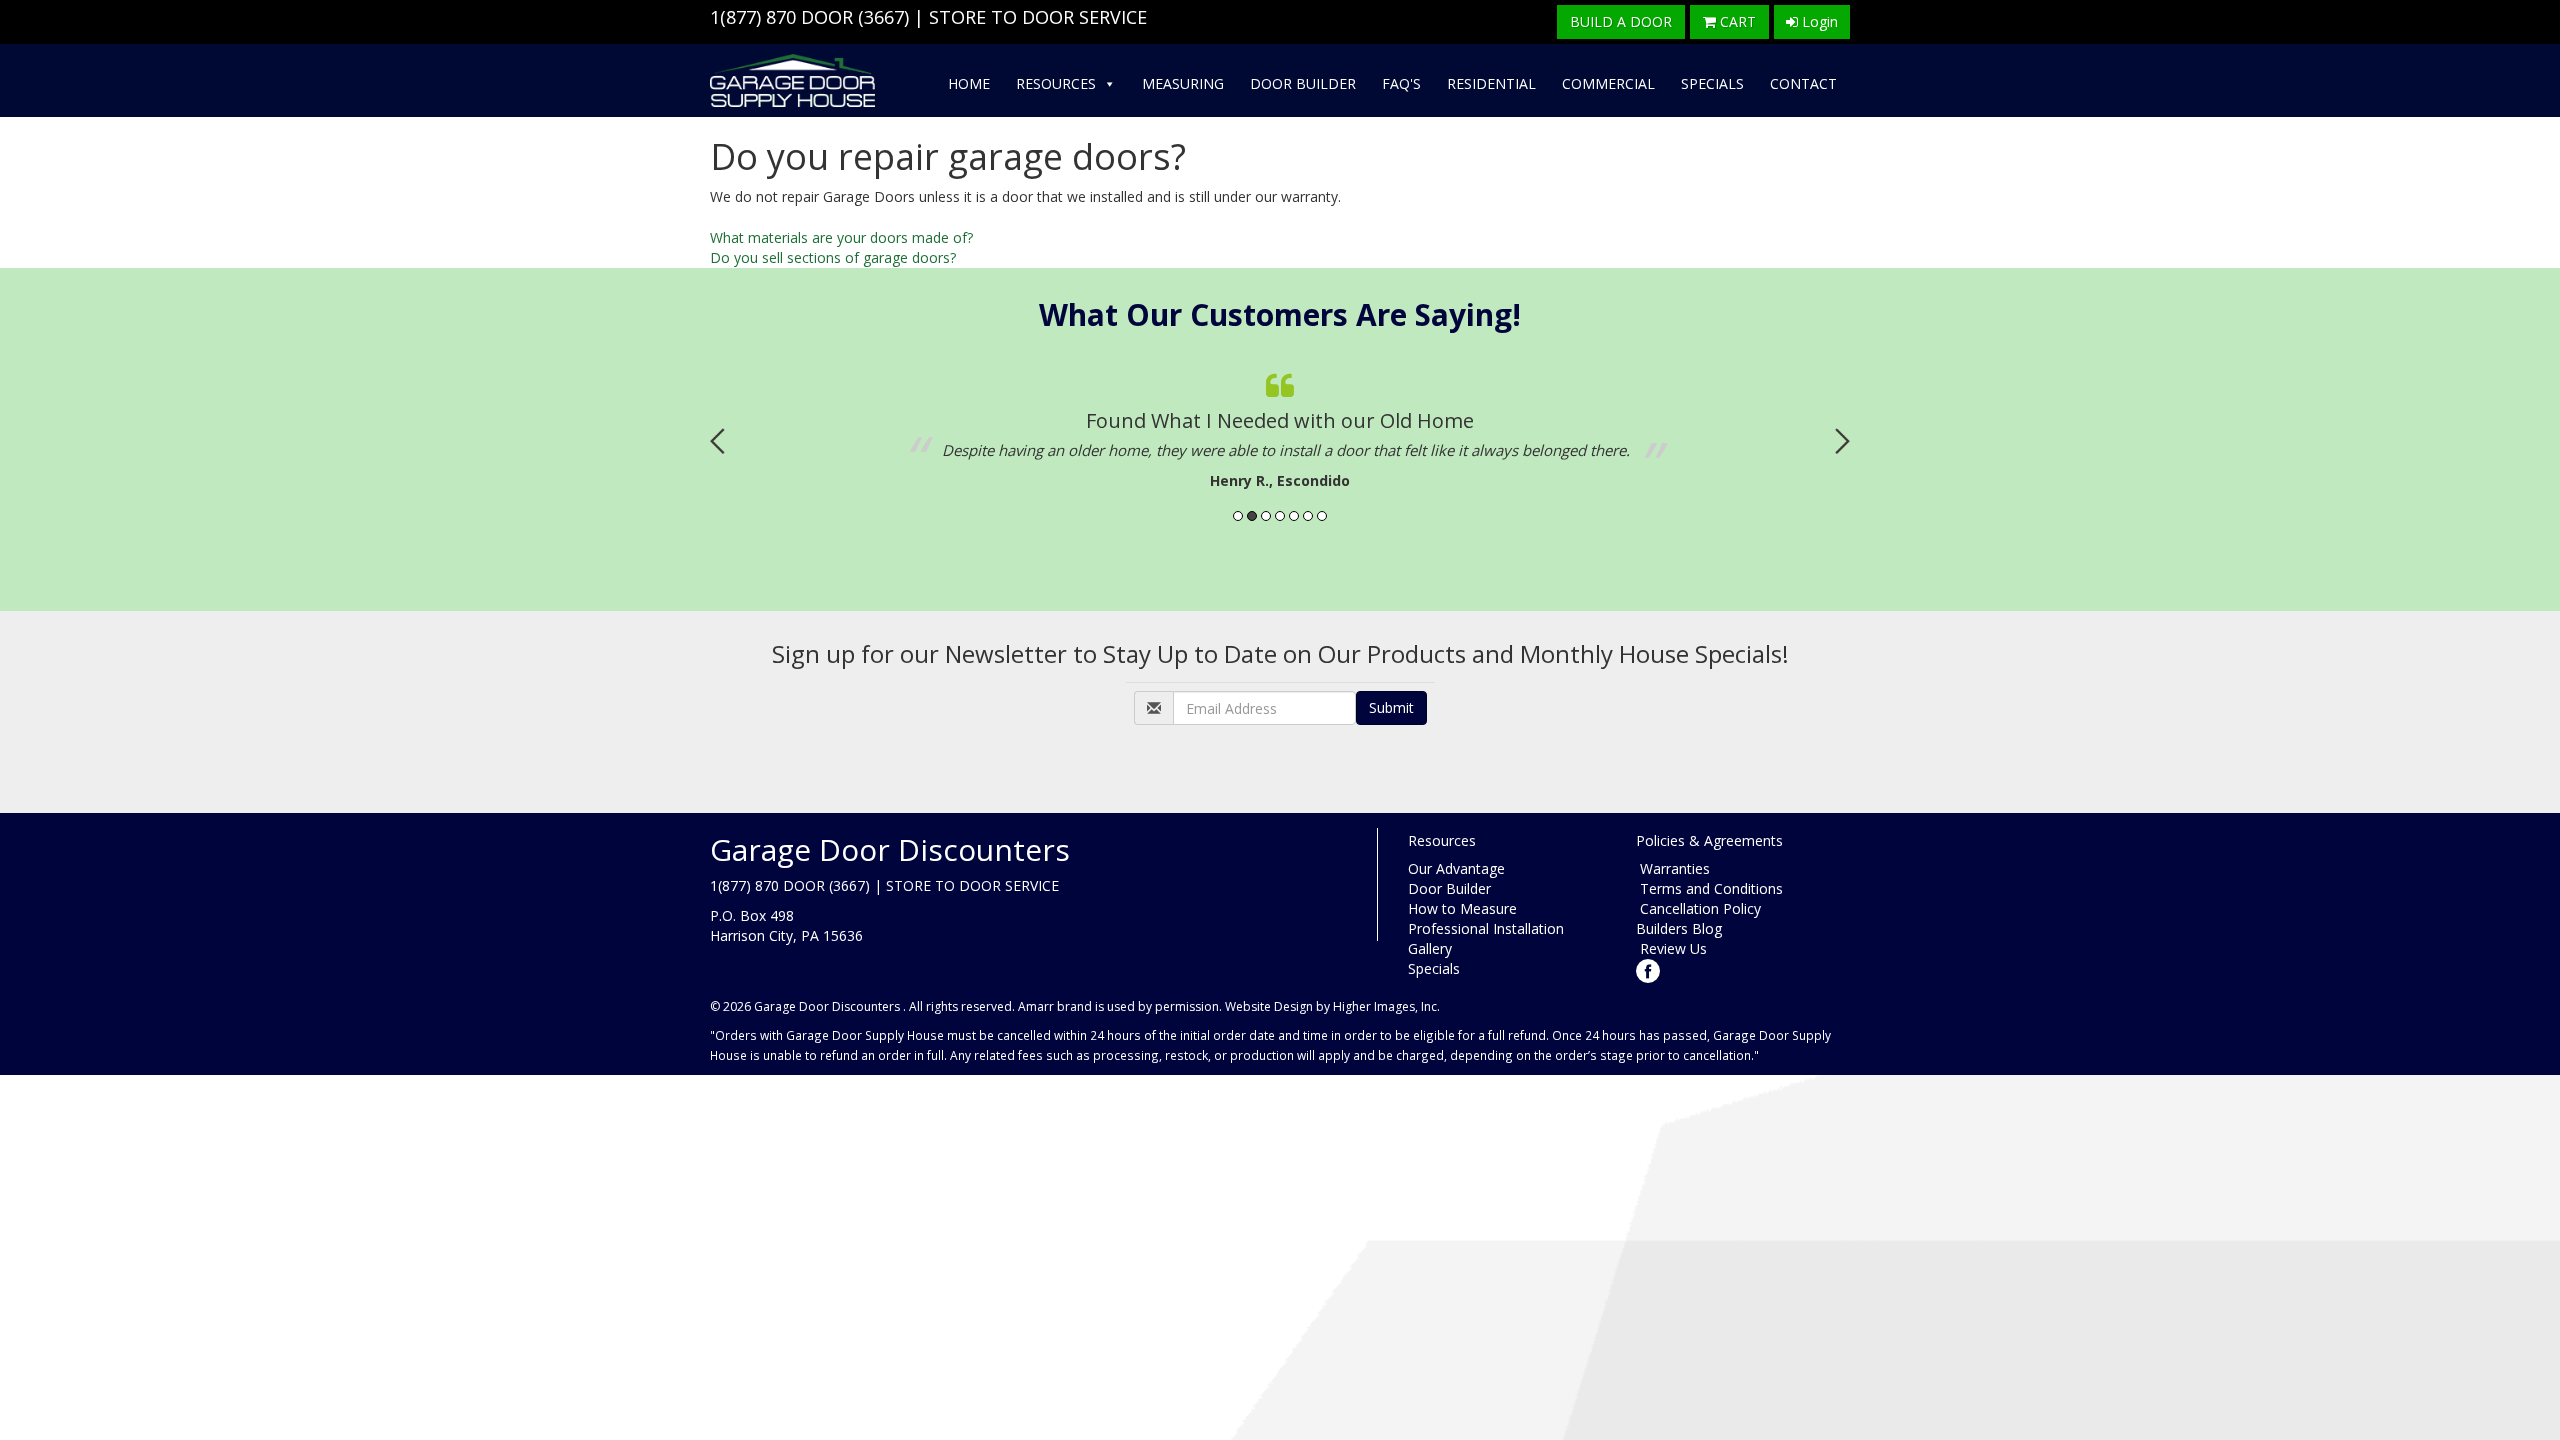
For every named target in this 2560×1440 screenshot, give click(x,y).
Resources (1056, 83)
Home (969, 83)
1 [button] (1238, 516)
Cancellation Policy (1698, 908)
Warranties (1673, 868)
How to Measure (1462, 908)
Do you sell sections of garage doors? (833, 257)
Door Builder (1303, 83)
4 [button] (1280, 516)
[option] (1280, 426)
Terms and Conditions (1709, 888)
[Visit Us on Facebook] (1648, 968)
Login (1818, 21)
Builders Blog (1679, 928)
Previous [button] (717, 441)
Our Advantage (1456, 868)
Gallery (1430, 948)
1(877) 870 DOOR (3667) (809, 17)
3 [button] (1266, 516)
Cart (1736, 21)
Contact (1803, 83)
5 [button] (1294, 516)
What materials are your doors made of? (841, 237)
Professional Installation (1486, 928)
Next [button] (1842, 441)
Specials (1712, 83)
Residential (1491, 83)
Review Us (1671, 948)
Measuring (1183, 83)
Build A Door (1621, 21)
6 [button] (1308, 516)
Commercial (1608, 83)
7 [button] (1322, 516)
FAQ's (1401, 83)
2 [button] (1252, 516)
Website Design (1269, 1006)
